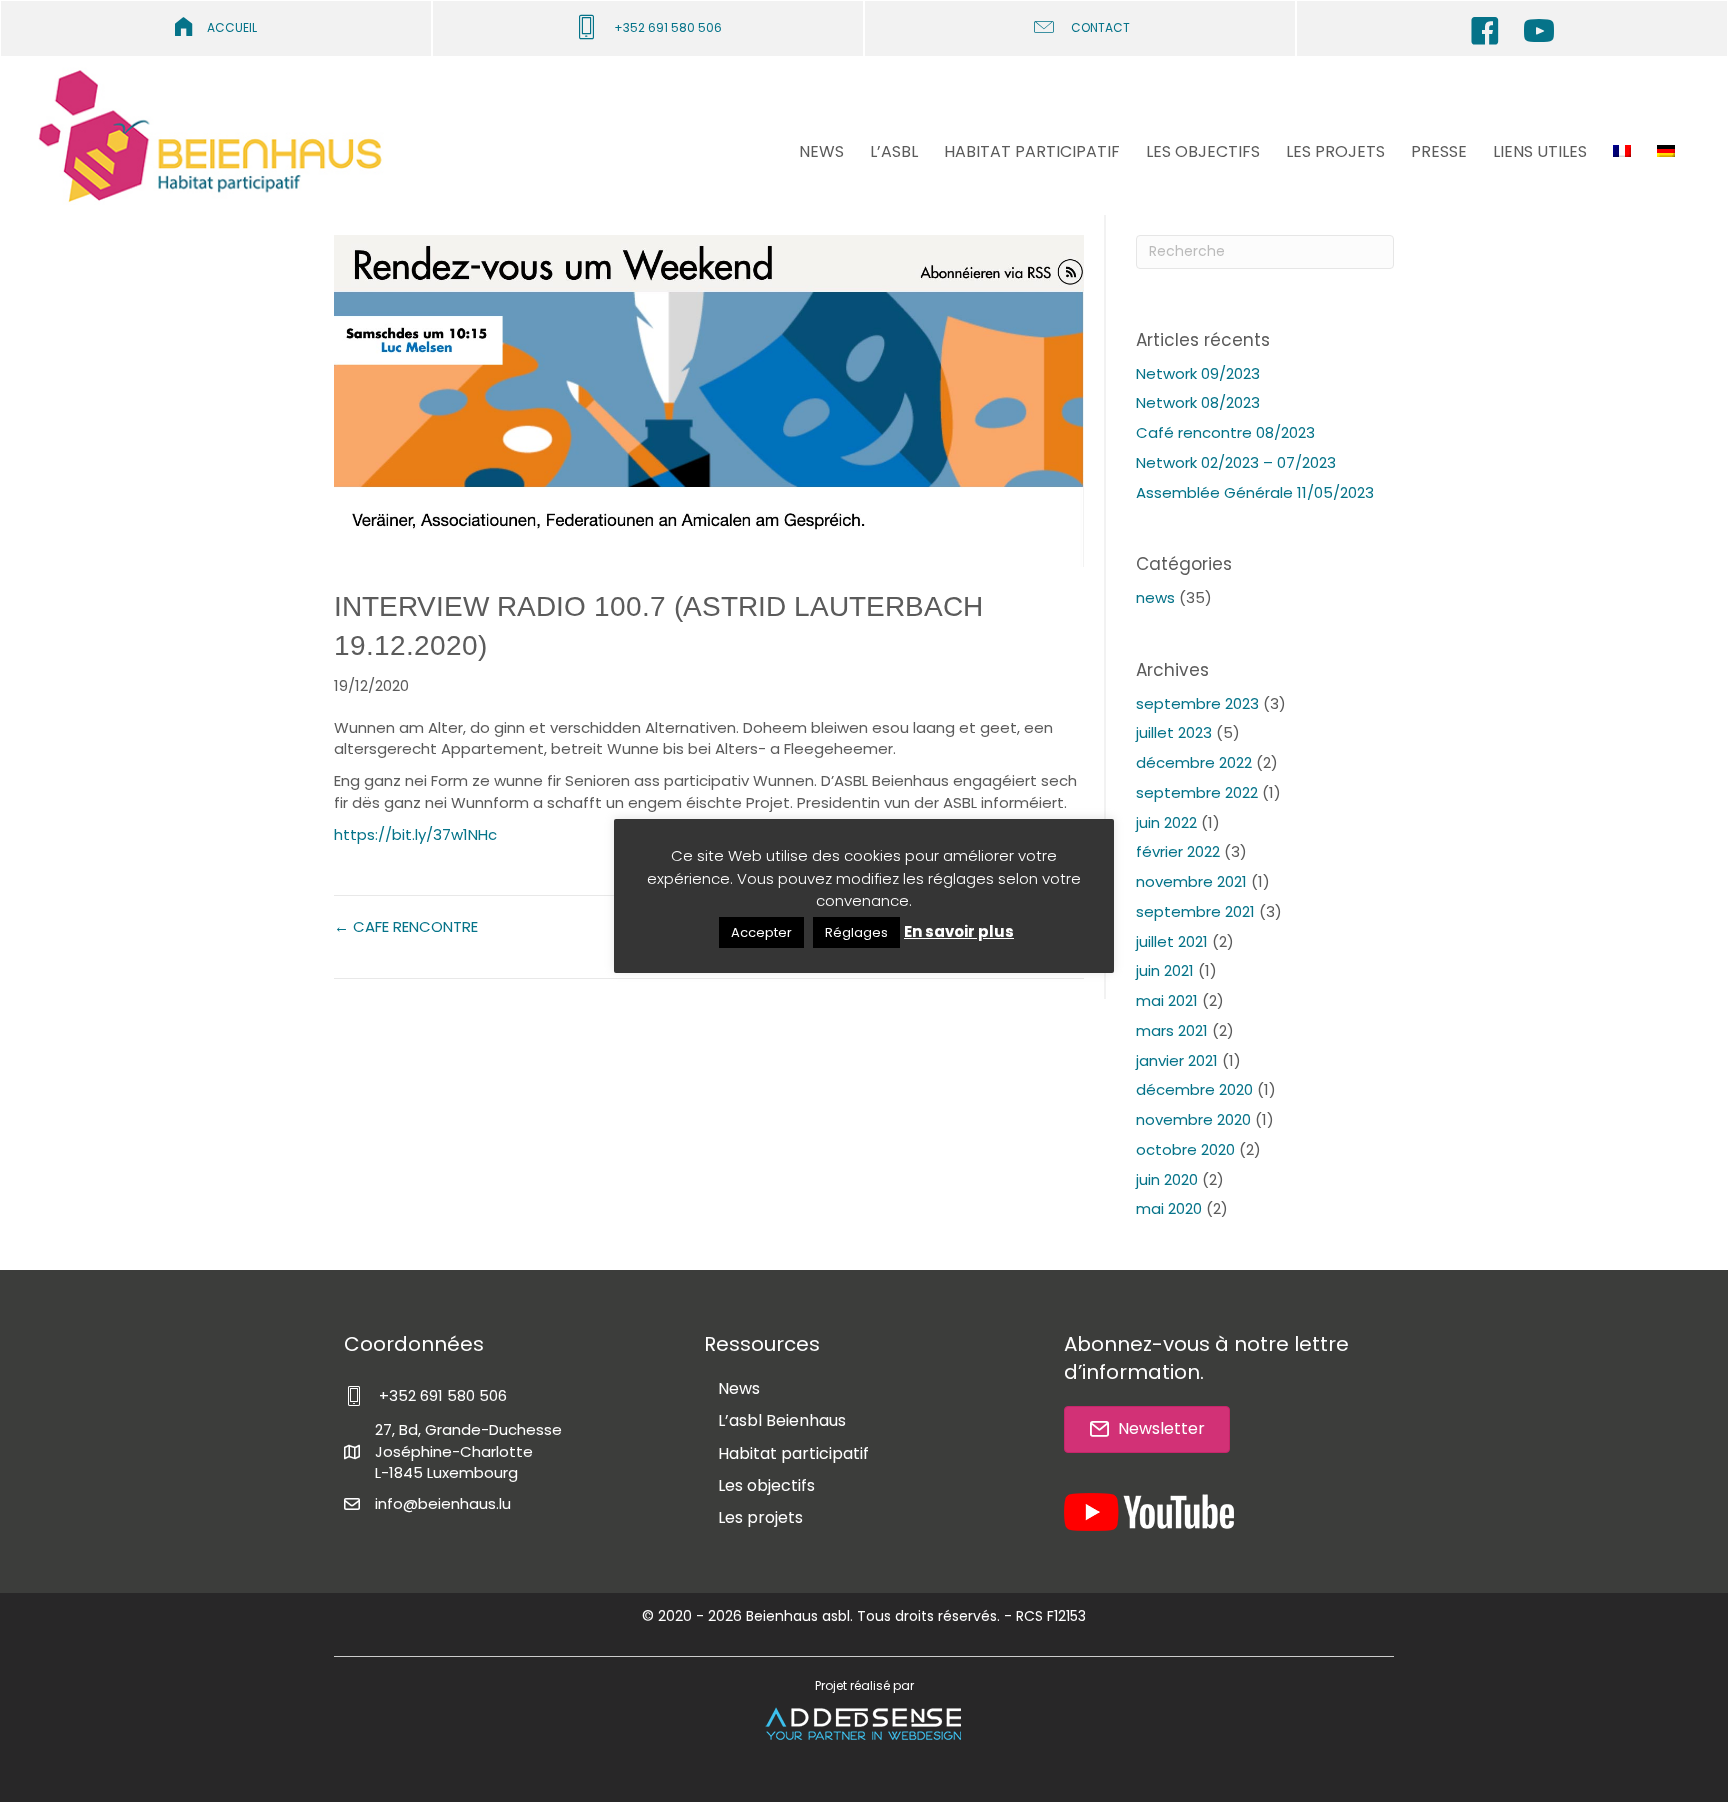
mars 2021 (1172, 1030)
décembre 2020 (1194, 1089)
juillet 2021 (1172, 941)
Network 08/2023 (1198, 402)
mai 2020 (1169, 1208)
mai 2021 (1167, 1000)
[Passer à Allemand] (1666, 153)
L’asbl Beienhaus (782, 1420)
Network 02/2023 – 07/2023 (1236, 462)
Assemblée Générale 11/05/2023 (1255, 492)
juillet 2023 (1174, 732)
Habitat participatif (793, 1453)
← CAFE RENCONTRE (406, 926)
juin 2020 (1167, 1179)
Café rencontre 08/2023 (1225, 432)
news (1155, 597)
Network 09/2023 (1198, 373)
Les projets (760, 1517)
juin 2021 (1165, 970)
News (739, 1388)
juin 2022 (1166, 822)
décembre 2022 (1194, 762)
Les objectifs (766, 1485)
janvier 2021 (1177, 1060)
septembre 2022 (1197, 792)
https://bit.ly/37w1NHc (415, 834)
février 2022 (1178, 851)
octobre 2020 (1185, 1149)
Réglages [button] (856, 932)
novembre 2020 (1193, 1119)
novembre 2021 (1191, 881)
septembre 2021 (1195, 911)
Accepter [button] (761, 932)
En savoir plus (959, 931)
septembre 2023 (1197, 703)
